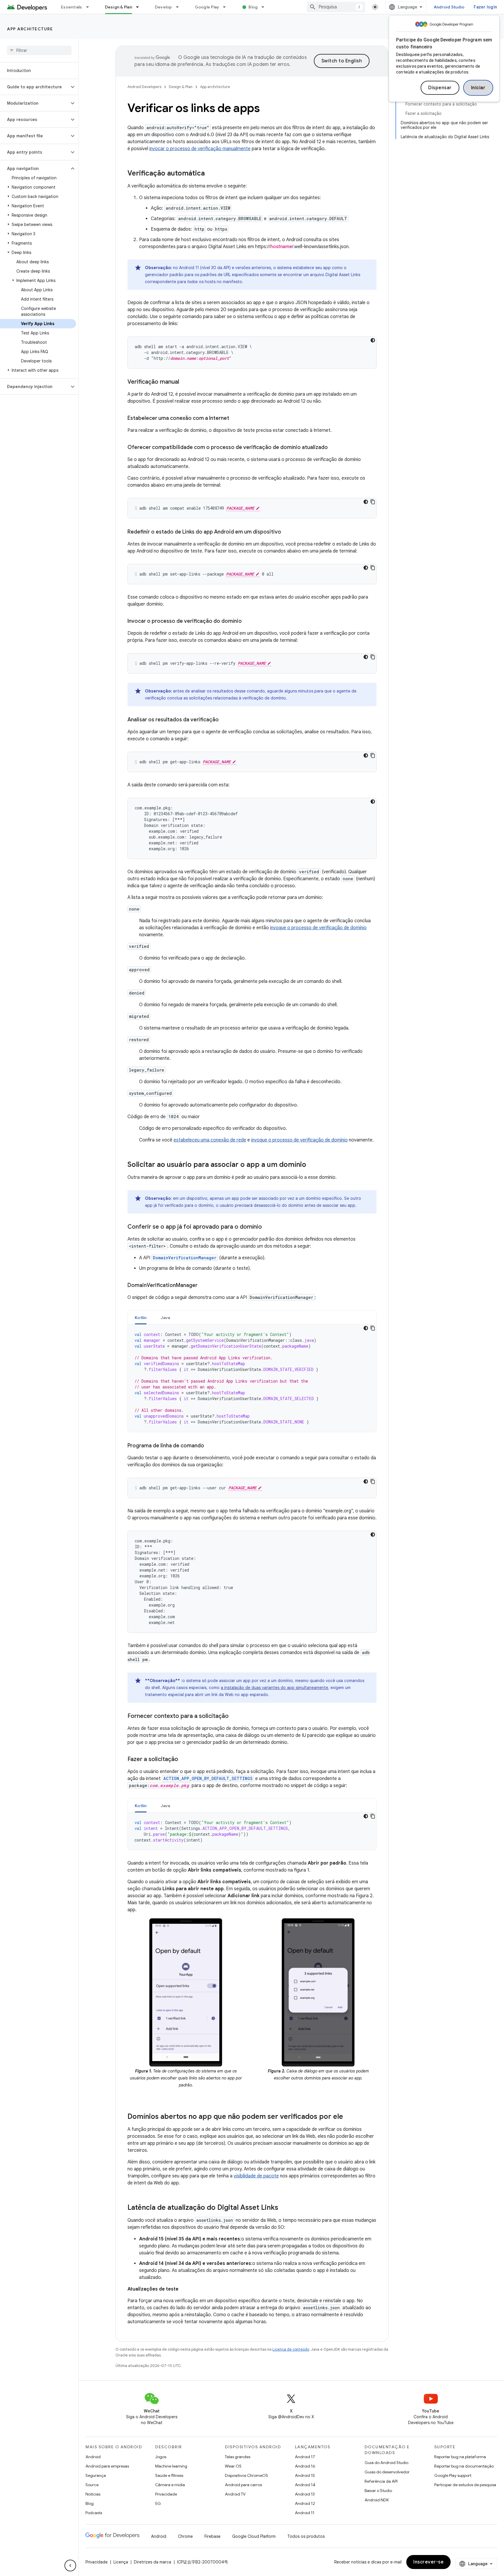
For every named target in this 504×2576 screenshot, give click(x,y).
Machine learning (171, 2466)
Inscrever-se (428, 2562)
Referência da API (381, 2481)
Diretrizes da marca (153, 2562)
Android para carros (243, 2485)
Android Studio (449, 7)
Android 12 (305, 2503)
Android (93, 2457)
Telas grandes (238, 2457)
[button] (35, 87)
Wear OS (233, 2466)
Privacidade (166, 2494)
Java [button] (166, 1318)
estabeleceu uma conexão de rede (210, 1140)
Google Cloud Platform (254, 2536)
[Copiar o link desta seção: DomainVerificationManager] (203, 1286)
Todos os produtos (306, 2536)
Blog (253, 7)
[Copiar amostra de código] (373, 502)
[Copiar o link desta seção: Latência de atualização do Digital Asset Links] (284, 2208)
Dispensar (440, 88)
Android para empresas (107, 2466)
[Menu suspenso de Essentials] (90, 7)
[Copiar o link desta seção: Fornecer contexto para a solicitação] (235, 1716)
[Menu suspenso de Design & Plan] (140, 7)
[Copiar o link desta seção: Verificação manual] (185, 382)
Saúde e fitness (169, 2475)
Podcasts (94, 2513)
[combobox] (336, 7)
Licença (121, 2562)
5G (158, 2503)
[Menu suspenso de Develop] (180, 7)
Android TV (235, 2494)
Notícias (93, 2494)
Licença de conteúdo (291, 2349)
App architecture (30, 29)
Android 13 (305, 2494)
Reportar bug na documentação (464, 2466)
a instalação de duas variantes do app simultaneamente (274, 1688)
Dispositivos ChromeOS (246, 2475)
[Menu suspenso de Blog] (265, 7)
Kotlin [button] (141, 1318)
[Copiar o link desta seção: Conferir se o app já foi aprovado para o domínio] (268, 1227)
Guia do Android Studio (386, 2463)
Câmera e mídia (170, 2485)
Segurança (96, 2475)
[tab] (141, 1317)
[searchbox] (39, 50)
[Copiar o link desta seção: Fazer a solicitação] (184, 1760)
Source (92, 2485)
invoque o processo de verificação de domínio (318, 928)
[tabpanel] (252, 1378)
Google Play (207, 7)
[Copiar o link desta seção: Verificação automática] (211, 174)
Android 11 (305, 2513)
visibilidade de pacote (256, 2176)
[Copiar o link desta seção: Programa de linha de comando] (210, 1446)
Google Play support (453, 2475)
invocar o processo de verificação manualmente (200, 149)
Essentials (72, 7)
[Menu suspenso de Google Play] (227, 7)
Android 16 (305, 2466)
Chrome (185, 2536)
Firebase (212, 2536)
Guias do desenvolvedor (387, 2472)
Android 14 (305, 2485)
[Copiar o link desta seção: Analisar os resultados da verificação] (225, 720)
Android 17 (305, 2457)
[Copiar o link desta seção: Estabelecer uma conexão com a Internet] (235, 419)
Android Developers (144, 87)
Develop (163, 7)
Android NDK (377, 2500)
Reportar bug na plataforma (460, 2457)
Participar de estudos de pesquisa (465, 2485)
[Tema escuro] (373, 340)
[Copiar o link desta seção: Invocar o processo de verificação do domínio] (248, 622)
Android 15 (305, 2475)
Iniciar (478, 88)
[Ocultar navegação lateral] (70, 2566)
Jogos (161, 2457)
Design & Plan (119, 7)
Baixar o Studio (378, 2491)
